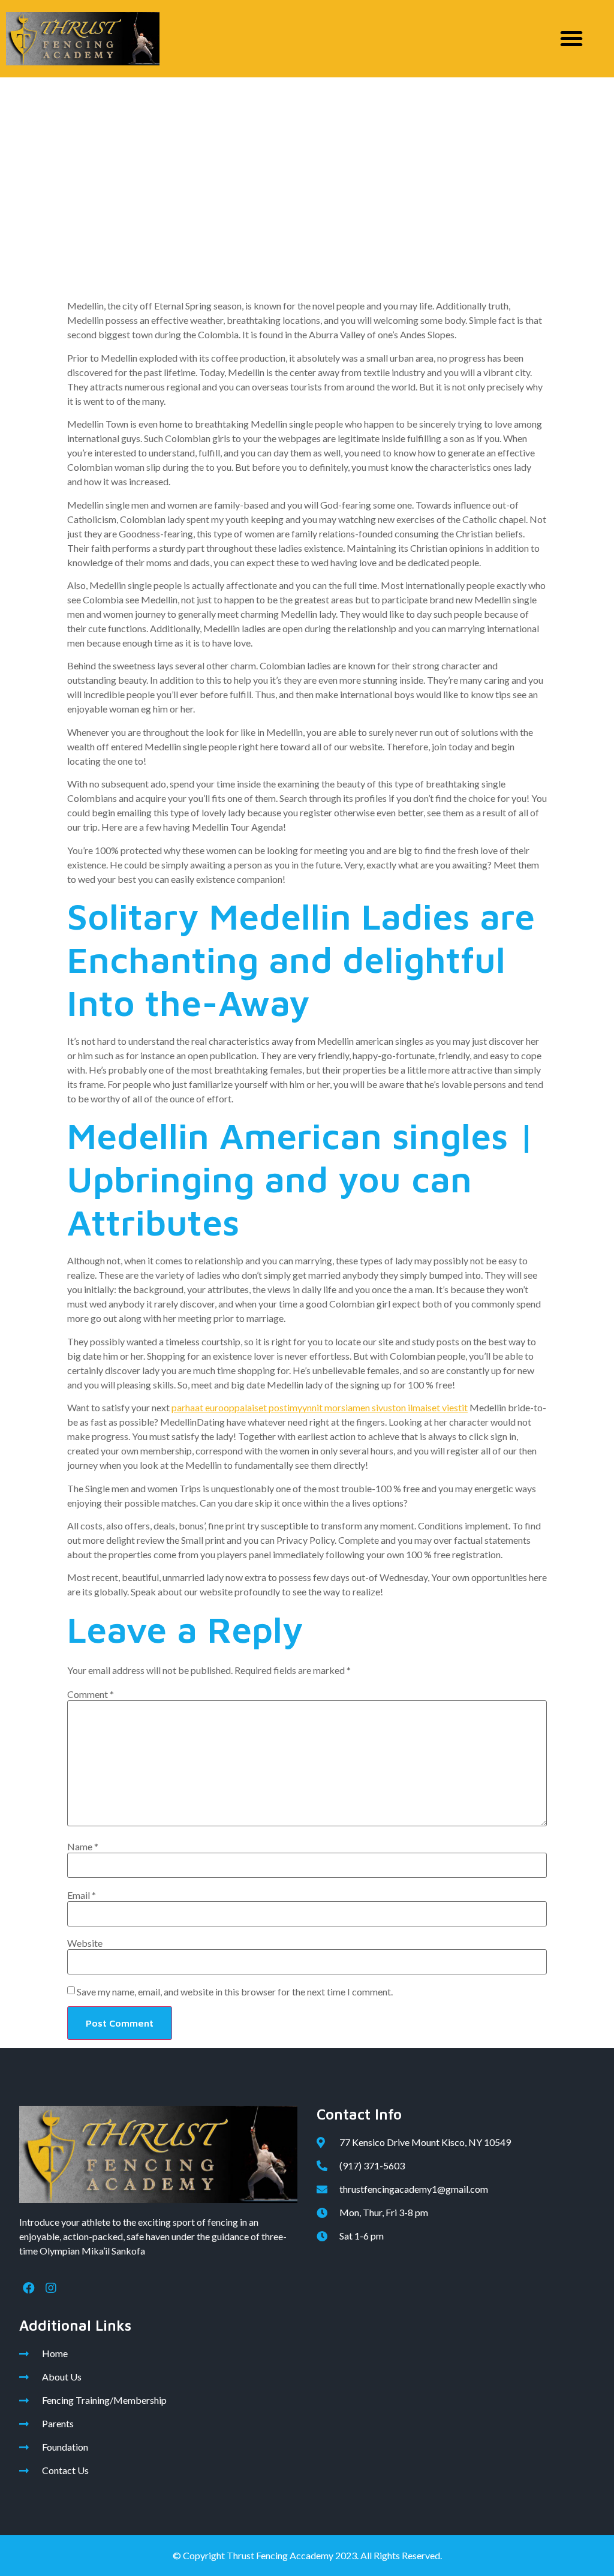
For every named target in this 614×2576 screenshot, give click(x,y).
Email (82, 1895)
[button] (571, 38)
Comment (91, 1694)
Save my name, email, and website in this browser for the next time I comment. (235, 1992)
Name (83, 1847)
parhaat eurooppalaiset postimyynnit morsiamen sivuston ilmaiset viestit (320, 1407)
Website (85, 1943)
